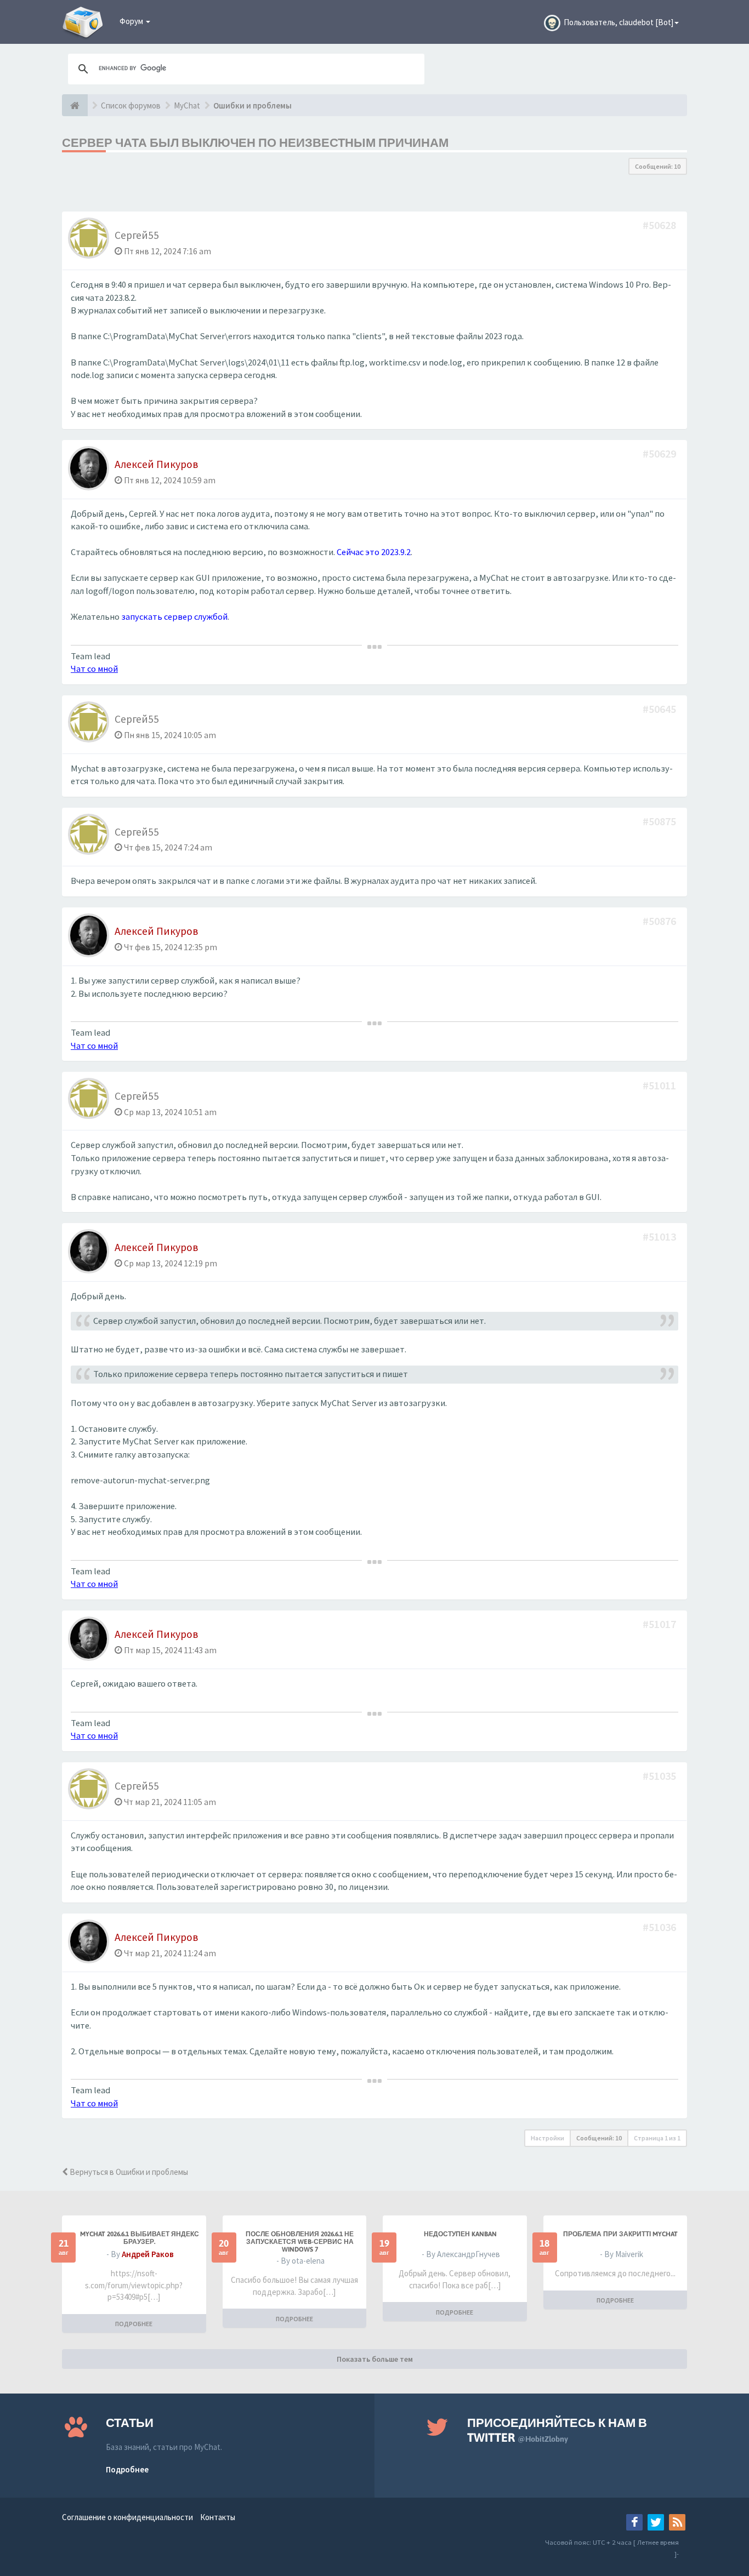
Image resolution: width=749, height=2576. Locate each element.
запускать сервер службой (174, 617)
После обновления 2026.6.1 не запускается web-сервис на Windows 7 (300, 2242)
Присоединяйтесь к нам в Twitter (557, 2430)
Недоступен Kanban (460, 2234)
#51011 (660, 1085)
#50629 (660, 453)
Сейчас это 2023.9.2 (374, 552)
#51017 (660, 1624)
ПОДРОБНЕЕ (134, 2324)
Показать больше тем (375, 2359)
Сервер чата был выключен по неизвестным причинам (255, 142)
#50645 (660, 709)
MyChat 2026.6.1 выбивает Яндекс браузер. (140, 2238)
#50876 (660, 921)
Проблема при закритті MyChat (620, 2234)
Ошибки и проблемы (252, 105)
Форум (132, 21)
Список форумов (131, 105)
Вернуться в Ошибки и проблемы (128, 2172)
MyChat (187, 105)
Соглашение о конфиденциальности (127, 2517)
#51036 (660, 1927)
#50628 (660, 225)
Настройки (547, 2138)
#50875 (660, 821)
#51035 (660, 1776)
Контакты (218, 2517)
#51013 (660, 1236)
